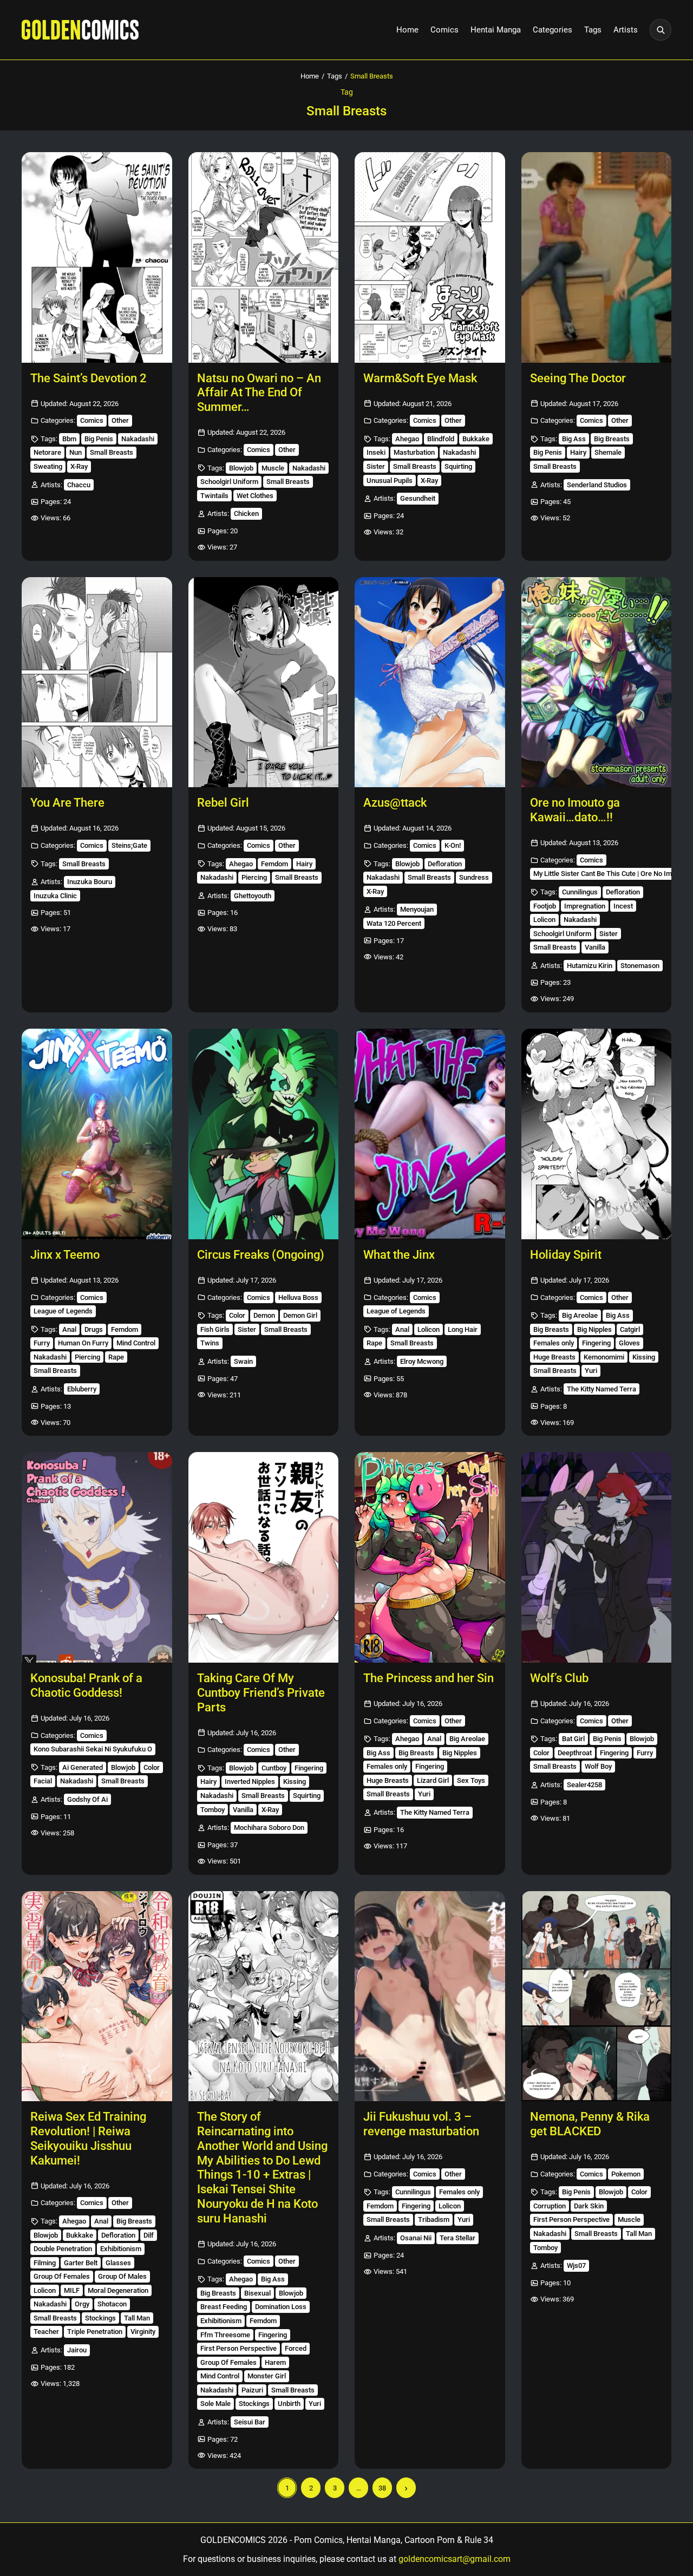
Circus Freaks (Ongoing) (261, 1255)
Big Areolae (580, 1315)
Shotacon (112, 2304)
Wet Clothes (255, 496)
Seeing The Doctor (578, 378)
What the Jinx (399, 1255)
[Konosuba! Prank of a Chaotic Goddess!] (97, 1557)
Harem (275, 2362)
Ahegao (407, 439)
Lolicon (544, 920)
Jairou (77, 2350)
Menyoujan (417, 909)
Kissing (644, 1357)
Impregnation (585, 906)
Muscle (273, 468)
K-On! (453, 845)
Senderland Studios (597, 485)
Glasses (118, 2263)
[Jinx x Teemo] (97, 1134)
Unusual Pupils (390, 480)
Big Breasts (612, 439)
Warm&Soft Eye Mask (420, 378)
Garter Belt (81, 2263)
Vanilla (595, 947)
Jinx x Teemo (65, 1255)
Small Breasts (112, 452)
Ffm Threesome (225, 2335)
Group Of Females (62, 2276)
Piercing (254, 877)
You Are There (67, 803)
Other (120, 420)
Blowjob (241, 468)
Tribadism (434, 2219)
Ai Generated (83, 1767)
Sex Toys (471, 1780)
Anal (69, 1329)
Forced (296, 2348)
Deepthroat (575, 1753)
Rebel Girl (223, 803)
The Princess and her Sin (429, 1678)
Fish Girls (215, 1329)
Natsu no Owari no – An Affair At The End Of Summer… (259, 393)
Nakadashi (138, 439)
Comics (444, 30)
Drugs (94, 1329)
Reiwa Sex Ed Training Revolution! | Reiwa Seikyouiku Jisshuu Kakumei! (88, 2138)
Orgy (82, 2304)
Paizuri (252, 2390)
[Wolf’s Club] (597, 1557)
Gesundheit (418, 498)
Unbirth (289, 2404)
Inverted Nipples (250, 1781)
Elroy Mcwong (422, 1361)
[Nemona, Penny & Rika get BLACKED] (597, 1996)
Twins (210, 1343)
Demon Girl (300, 1315)
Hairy (578, 452)
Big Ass (574, 439)
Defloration (445, 864)
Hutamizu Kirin (590, 966)
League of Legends (63, 1311)
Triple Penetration (95, 2332)
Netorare (47, 452)
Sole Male (215, 2404)
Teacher (46, 2332)
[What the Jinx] (430, 1134)
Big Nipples (594, 1329)
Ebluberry (82, 1389)
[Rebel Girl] (264, 682)
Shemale (608, 452)
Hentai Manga (496, 30)
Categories (553, 30)
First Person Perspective (238, 2348)
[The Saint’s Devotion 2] (97, 257)
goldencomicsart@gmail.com (455, 2559)
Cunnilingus (580, 892)
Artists (626, 30)
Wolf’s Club (559, 1678)
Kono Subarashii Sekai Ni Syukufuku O (93, 1749)
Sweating (48, 466)
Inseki (376, 452)
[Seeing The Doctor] (597, 257)
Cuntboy (274, 1768)
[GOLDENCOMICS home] (80, 30)
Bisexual (257, 2293)
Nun (76, 452)
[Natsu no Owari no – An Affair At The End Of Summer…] (264, 257)
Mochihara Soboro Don (269, 1828)
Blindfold (441, 439)
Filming (45, 2263)
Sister (376, 466)
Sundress (474, 877)
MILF (72, 2290)
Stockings (100, 2318)
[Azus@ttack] (430, 682)
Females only (554, 1343)
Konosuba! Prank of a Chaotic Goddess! (86, 1685)
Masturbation (414, 452)
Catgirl (630, 1329)
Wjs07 (576, 2266)
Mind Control (136, 1343)
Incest (623, 906)
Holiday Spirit (566, 1255)
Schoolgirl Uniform (229, 482)
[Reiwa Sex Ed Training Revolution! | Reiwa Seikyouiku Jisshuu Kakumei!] (97, 1996)
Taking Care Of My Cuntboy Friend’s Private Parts (261, 1693)
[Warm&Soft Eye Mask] (430, 257)
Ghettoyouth (253, 896)
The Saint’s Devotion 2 (89, 378)
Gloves (629, 1343)
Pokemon (626, 2174)
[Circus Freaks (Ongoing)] (264, 1134)
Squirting (458, 466)
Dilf (149, 2235)
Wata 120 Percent (394, 923)
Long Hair (463, 1329)
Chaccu (79, 485)
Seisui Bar (250, 2422)
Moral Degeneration (118, 2290)
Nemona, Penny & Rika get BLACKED (590, 2124)
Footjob (545, 906)
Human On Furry (83, 1343)
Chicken (246, 514)
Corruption (550, 2206)
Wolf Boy (598, 1766)
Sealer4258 (584, 1785)
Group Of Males (122, 2276)
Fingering (596, 1343)
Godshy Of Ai (87, 1799)
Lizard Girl (433, 1780)
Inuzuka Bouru (90, 882)
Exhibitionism (121, 2249)
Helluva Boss (298, 1297)
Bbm (69, 439)
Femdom (274, 864)
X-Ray (79, 466)
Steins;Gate (129, 845)
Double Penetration (63, 2249)
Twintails (214, 496)
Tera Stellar (457, 2238)
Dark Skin (589, 2206)
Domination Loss (281, 2307)
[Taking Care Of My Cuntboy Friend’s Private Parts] (264, 1557)
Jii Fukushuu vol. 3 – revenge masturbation (421, 2124)
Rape (116, 1357)
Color (237, 1315)
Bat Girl (573, 1739)
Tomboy (213, 1810)
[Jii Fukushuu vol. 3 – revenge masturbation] (430, 1996)
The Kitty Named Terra (602, 1389)
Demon (264, 1315)
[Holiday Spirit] (597, 1134)
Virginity (143, 2332)
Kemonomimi (604, 1357)
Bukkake (476, 439)
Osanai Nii (416, 2238)
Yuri (591, 1371)
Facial (43, 1781)
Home (407, 30)
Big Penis (99, 439)
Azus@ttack (395, 803)
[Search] (661, 30)
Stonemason (640, 966)
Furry (42, 1343)
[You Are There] (97, 682)
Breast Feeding (224, 2307)
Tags (593, 30)
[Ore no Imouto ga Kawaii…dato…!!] (597, 682)
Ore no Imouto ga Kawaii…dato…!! (575, 810)
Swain (243, 1361)
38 (382, 2488)
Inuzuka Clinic (55, 896)
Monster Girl (267, 2376)
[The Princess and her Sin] (430, 1557)
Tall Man (137, 2318)
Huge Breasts (554, 1357)
